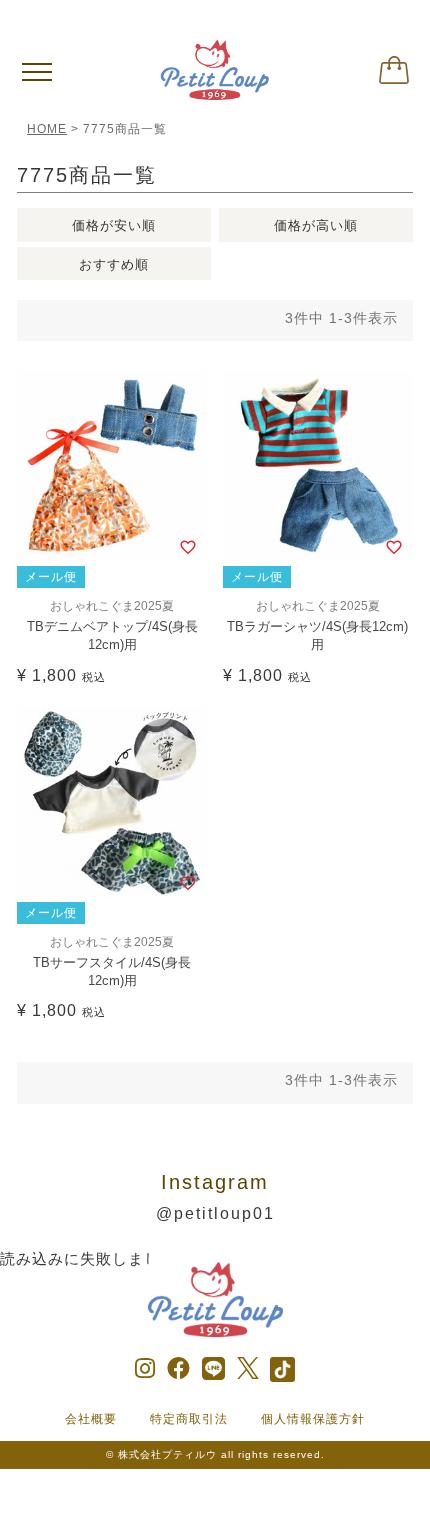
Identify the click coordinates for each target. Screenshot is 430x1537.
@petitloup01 (215, 1213)
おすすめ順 (114, 264)
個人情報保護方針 (313, 1419)
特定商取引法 (189, 1419)
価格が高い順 (316, 225)
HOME (47, 129)
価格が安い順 (114, 225)
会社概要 (91, 1419)
